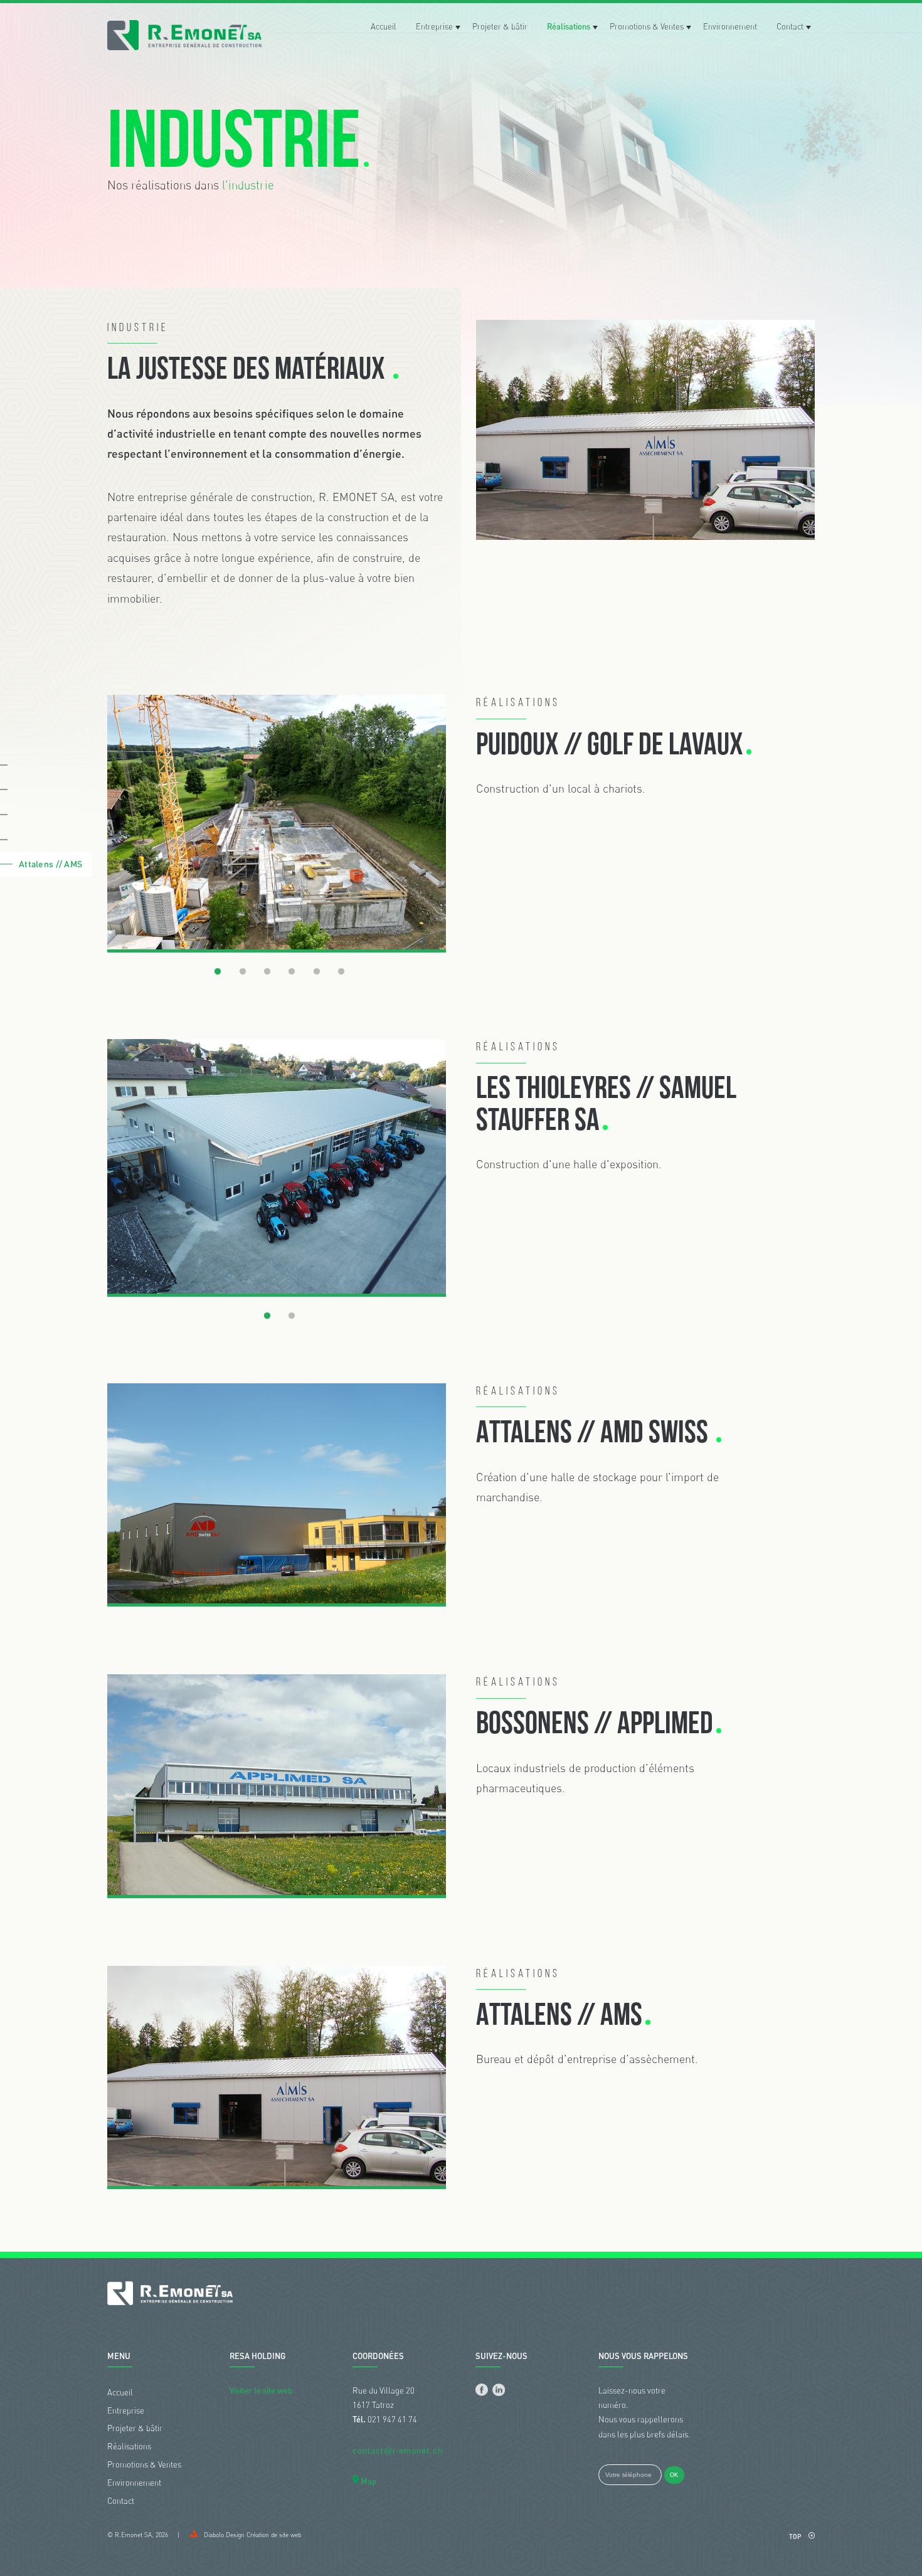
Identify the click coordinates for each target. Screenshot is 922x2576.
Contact (790, 26)
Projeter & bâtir (500, 26)
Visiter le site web (261, 2390)
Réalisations (569, 26)
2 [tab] (243, 972)
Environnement (730, 26)
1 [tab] (218, 972)
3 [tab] (267, 972)
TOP (796, 2536)
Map (368, 2481)
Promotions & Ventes (647, 26)
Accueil (384, 26)
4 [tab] (292, 972)
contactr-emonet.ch (398, 2451)
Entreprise (434, 26)
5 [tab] (317, 972)
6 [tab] (341, 972)
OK (674, 2475)
